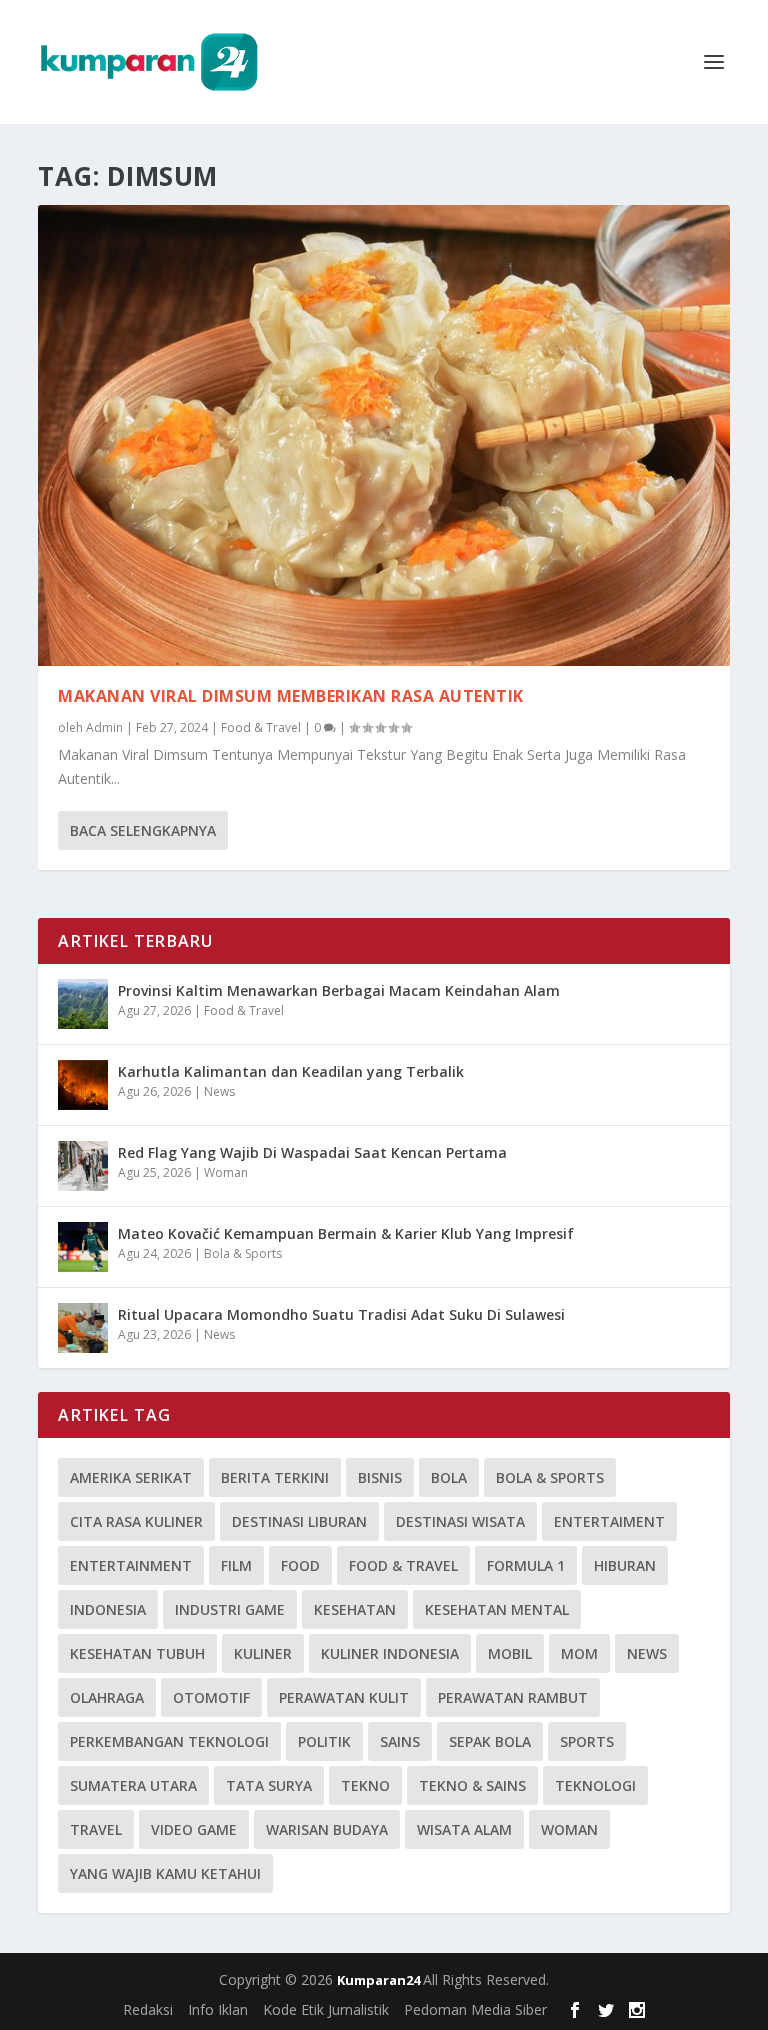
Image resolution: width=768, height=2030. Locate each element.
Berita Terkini (275, 1477)
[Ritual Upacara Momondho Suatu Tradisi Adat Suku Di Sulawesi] (83, 1328)
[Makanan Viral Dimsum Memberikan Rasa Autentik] (383, 435)
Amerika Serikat (131, 1477)
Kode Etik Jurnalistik (326, 2009)
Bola (449, 1477)
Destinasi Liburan (299, 1521)
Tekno (365, 1785)
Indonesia (108, 1609)
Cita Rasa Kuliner (136, 1521)
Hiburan (625, 1565)
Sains (400, 1741)
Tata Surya (269, 1785)
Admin (104, 727)
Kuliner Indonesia (390, 1653)
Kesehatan (355, 1609)
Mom (579, 1653)
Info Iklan (218, 2009)
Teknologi (595, 1785)
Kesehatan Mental (497, 1609)
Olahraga (107, 1697)
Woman (226, 1172)
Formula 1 (526, 1565)
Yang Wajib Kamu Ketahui (165, 1873)
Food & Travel (261, 727)
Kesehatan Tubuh (137, 1653)
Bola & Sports (243, 1253)
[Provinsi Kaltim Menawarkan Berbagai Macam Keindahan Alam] (83, 1004)
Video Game (194, 1829)
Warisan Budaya (327, 1829)
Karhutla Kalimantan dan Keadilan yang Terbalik (291, 1071)
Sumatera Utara (133, 1785)
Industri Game (230, 1609)
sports (587, 1741)
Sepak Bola (490, 1741)
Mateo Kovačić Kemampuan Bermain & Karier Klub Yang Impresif (346, 1233)
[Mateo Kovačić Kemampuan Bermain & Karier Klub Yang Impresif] (83, 1247)
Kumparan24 (380, 1980)
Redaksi (148, 2009)
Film (236, 1565)
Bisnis (380, 1477)
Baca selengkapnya (143, 830)
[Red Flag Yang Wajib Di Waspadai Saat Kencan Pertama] (83, 1166)
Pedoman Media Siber (475, 2009)
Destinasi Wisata (460, 1521)
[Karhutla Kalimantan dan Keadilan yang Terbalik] (83, 1085)
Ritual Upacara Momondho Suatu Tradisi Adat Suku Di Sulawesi (341, 1314)
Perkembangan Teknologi (169, 1741)
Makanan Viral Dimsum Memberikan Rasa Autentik (291, 696)
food (300, 1565)
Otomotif (211, 1697)
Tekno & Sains (472, 1785)
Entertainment (131, 1565)
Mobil (510, 1653)
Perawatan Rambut (513, 1697)
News (219, 1091)
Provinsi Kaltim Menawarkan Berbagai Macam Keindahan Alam (339, 990)
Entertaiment (609, 1521)
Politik (324, 1741)
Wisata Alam (464, 1829)
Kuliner (263, 1653)
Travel (96, 1829)
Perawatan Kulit (344, 1697)
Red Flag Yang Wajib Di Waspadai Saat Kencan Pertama (312, 1152)
